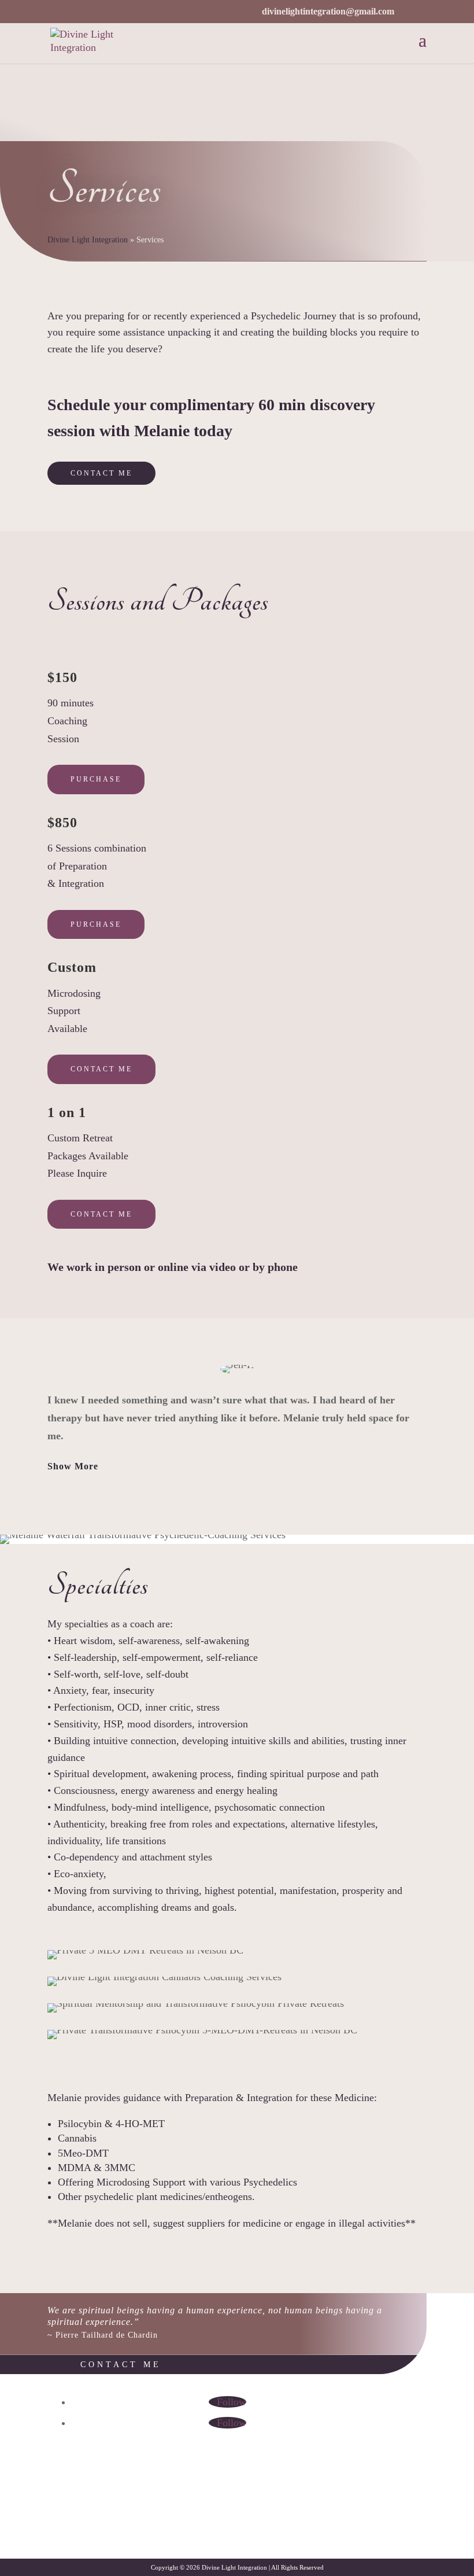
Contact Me (101, 473)
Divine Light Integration (88, 240)
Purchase (96, 779)
